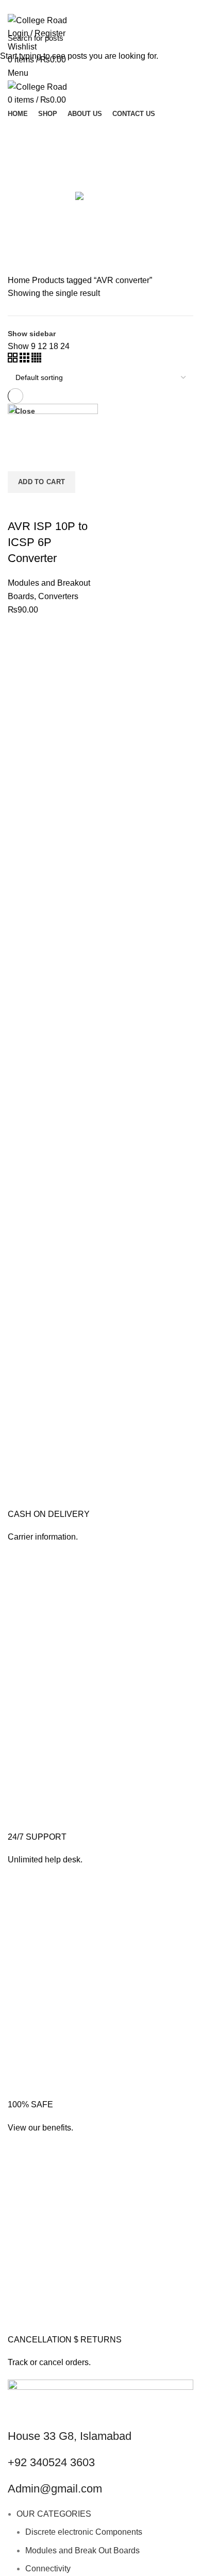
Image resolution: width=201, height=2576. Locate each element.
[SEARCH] (187, 38)
